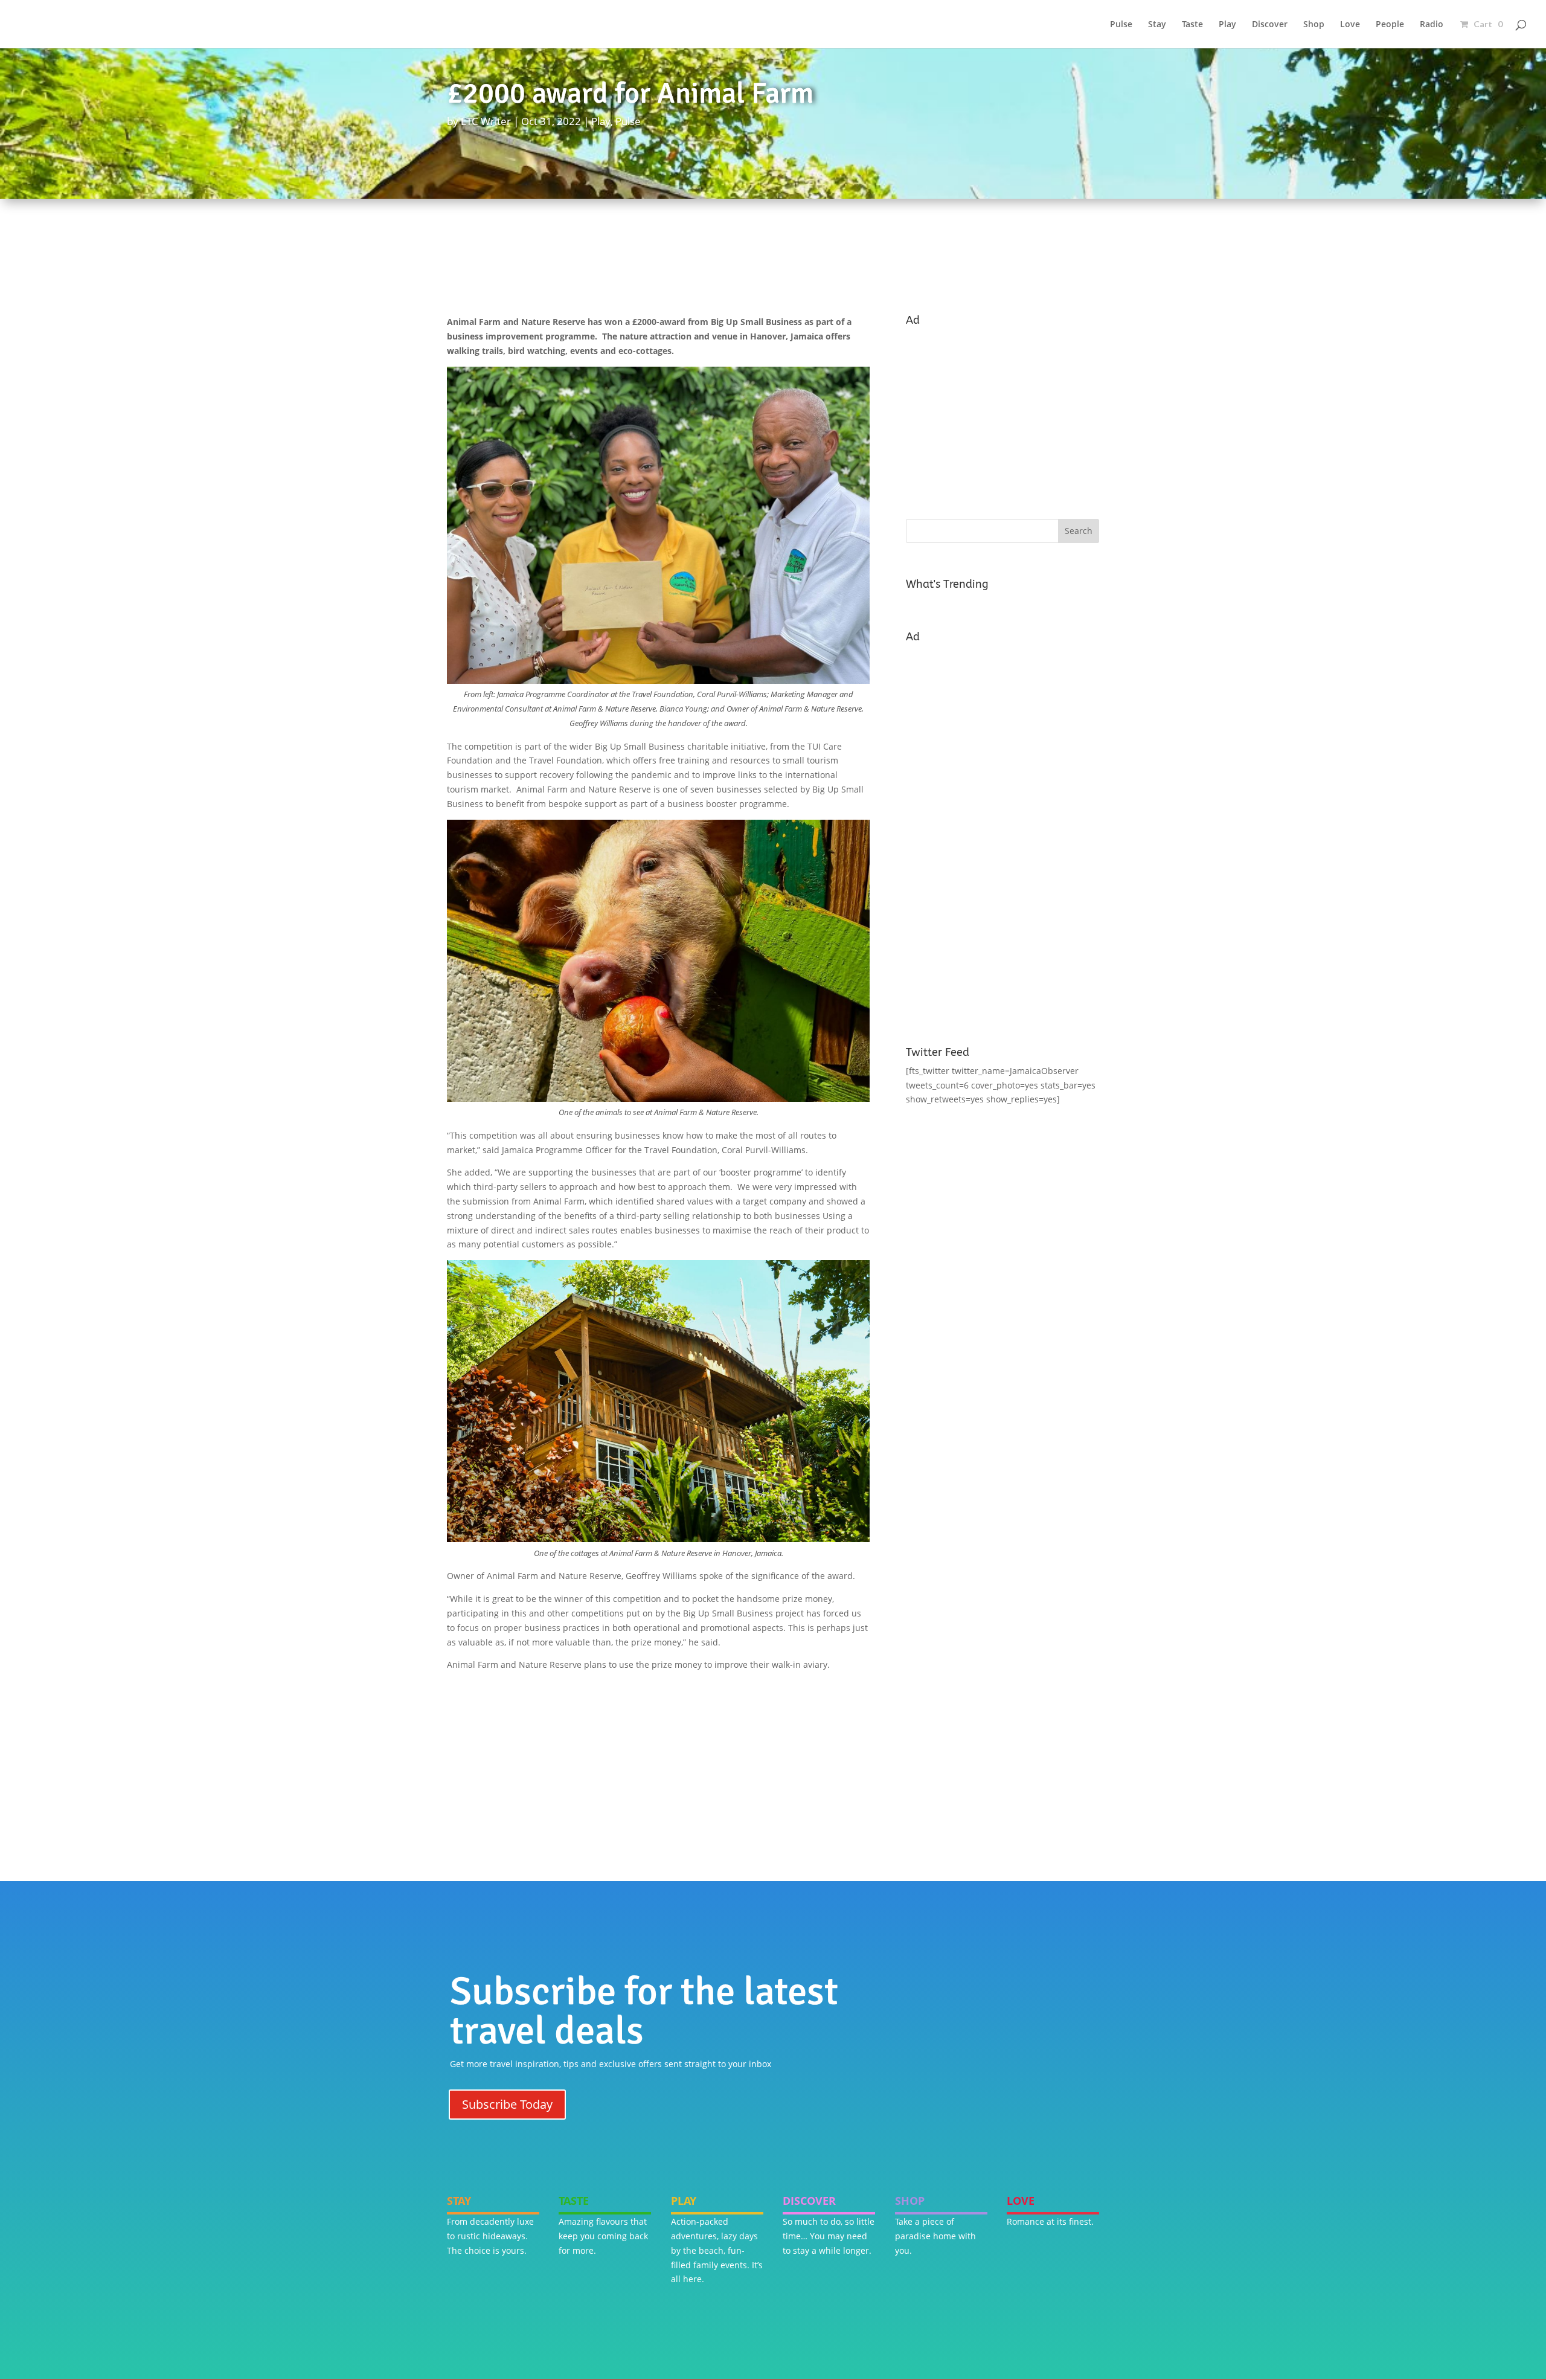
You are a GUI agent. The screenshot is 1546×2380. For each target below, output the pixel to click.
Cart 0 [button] (1487, 24)
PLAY (684, 2201)
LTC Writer (486, 121)
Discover (1270, 25)
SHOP (910, 2201)
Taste (1192, 25)
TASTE (574, 2201)
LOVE (1021, 2201)
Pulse (1121, 25)
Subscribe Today (507, 2104)
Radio (1432, 25)
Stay (1157, 25)
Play (1227, 25)
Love (1350, 25)
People (1390, 25)
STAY (459, 2201)
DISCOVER (809, 2201)
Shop (1314, 25)
